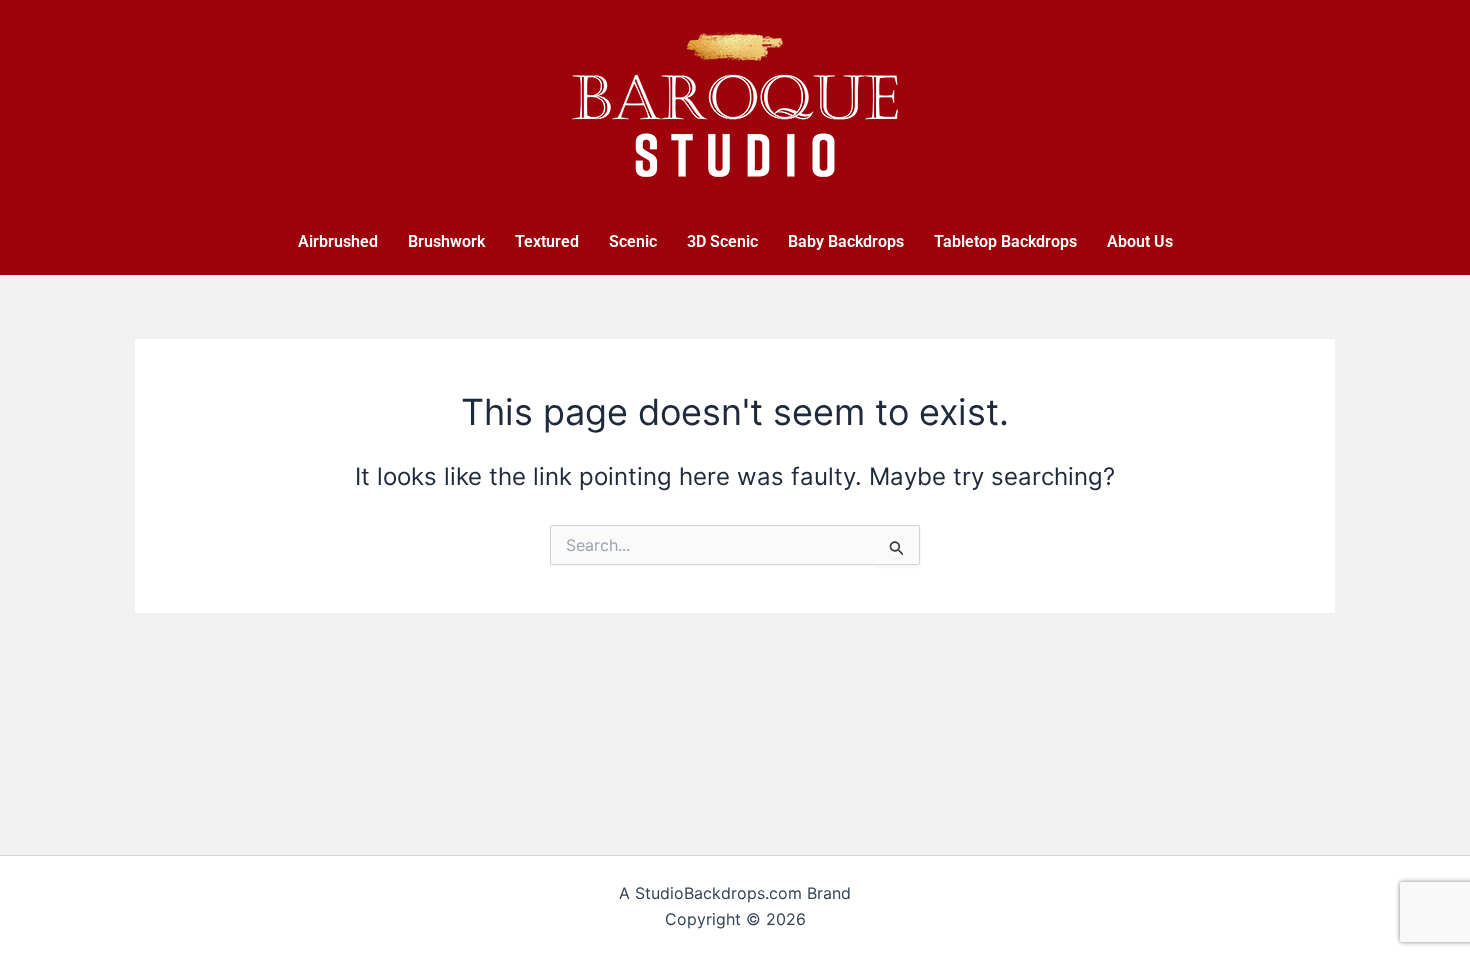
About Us (1140, 241)
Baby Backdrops (846, 241)
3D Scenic (722, 241)
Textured (547, 241)
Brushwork (446, 241)
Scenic (633, 241)
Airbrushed (338, 241)
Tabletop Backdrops (1005, 241)
